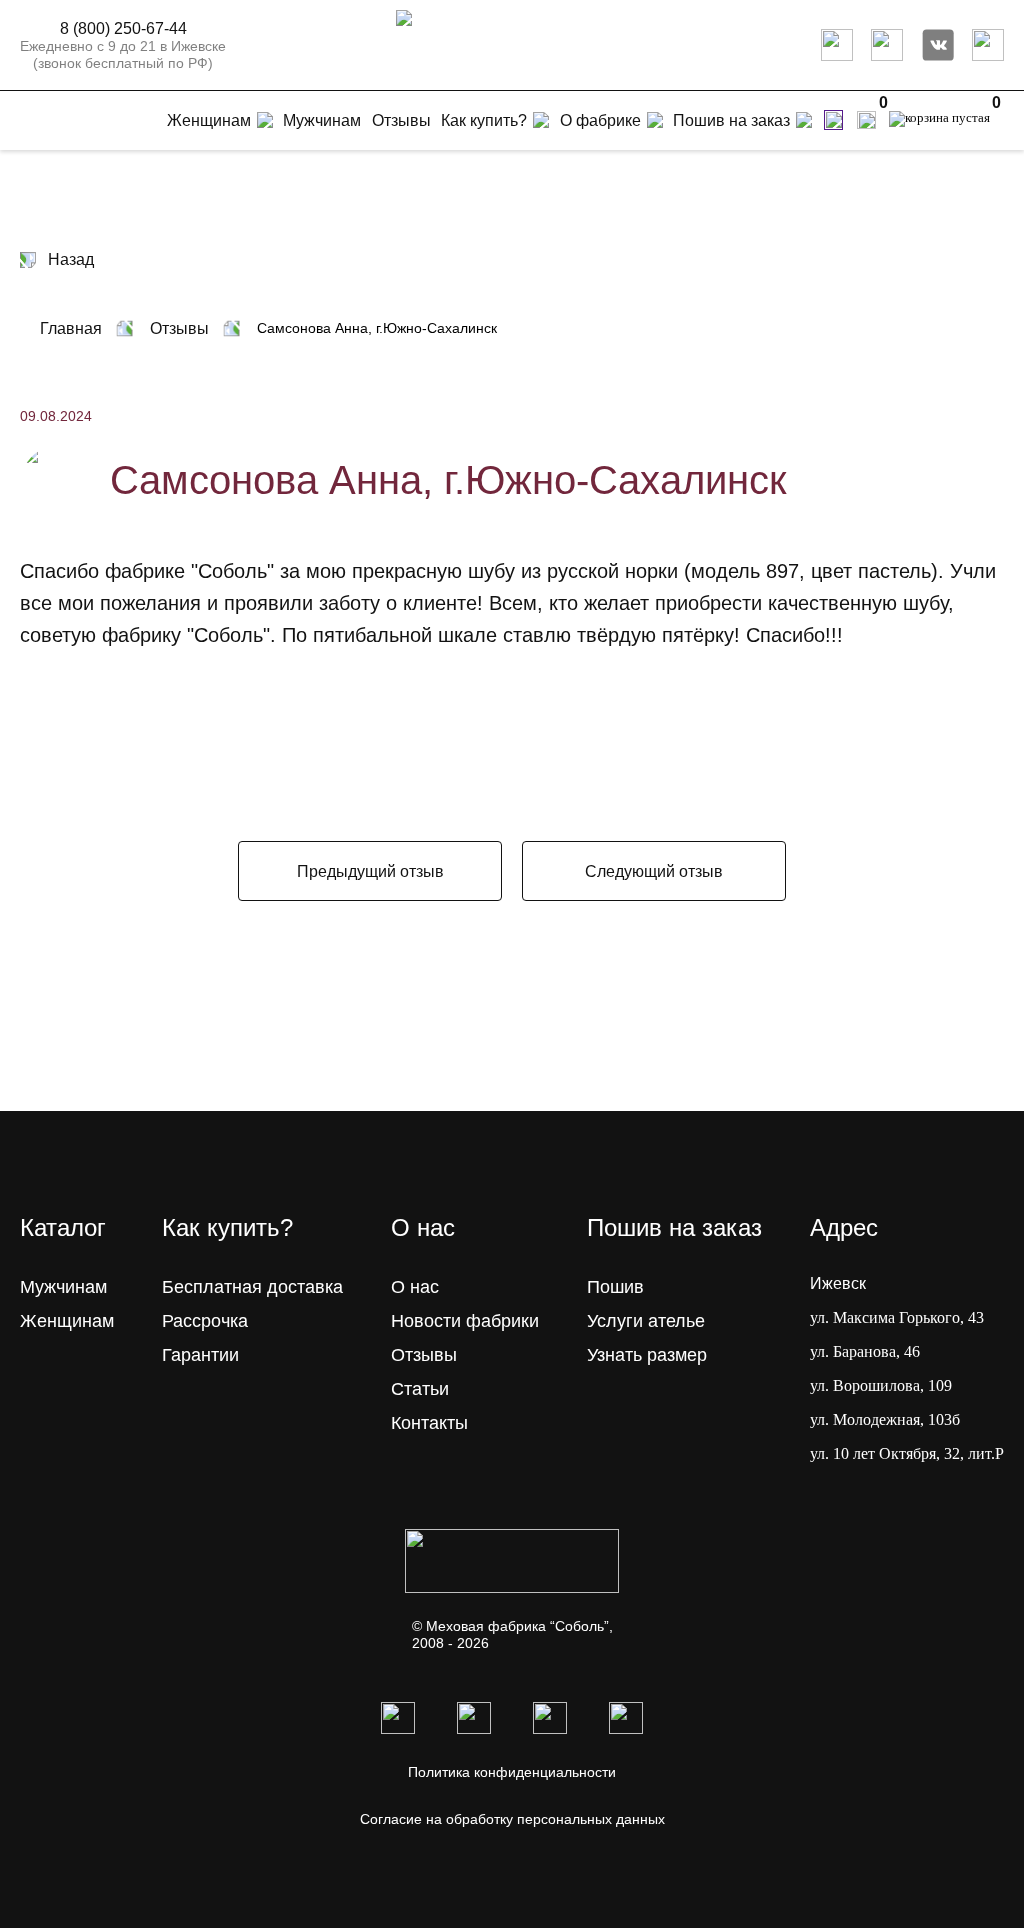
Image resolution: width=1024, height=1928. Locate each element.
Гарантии (200, 1355)
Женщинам (67, 1321)
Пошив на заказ (731, 120)
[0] (866, 120)
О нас (415, 1287)
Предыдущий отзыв (370, 871)
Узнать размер (647, 1355)
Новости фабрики (465, 1321)
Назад (71, 259)
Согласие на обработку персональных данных (512, 1819)
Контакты (429, 1423)
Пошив (615, 1287)
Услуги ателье (646, 1321)
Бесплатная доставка (252, 1287)
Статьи (420, 1389)
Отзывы (424, 1355)
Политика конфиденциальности (512, 1772)
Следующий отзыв (654, 871)
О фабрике (600, 120)
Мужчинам (63, 1287)
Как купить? (484, 120)
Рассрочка (205, 1321)
